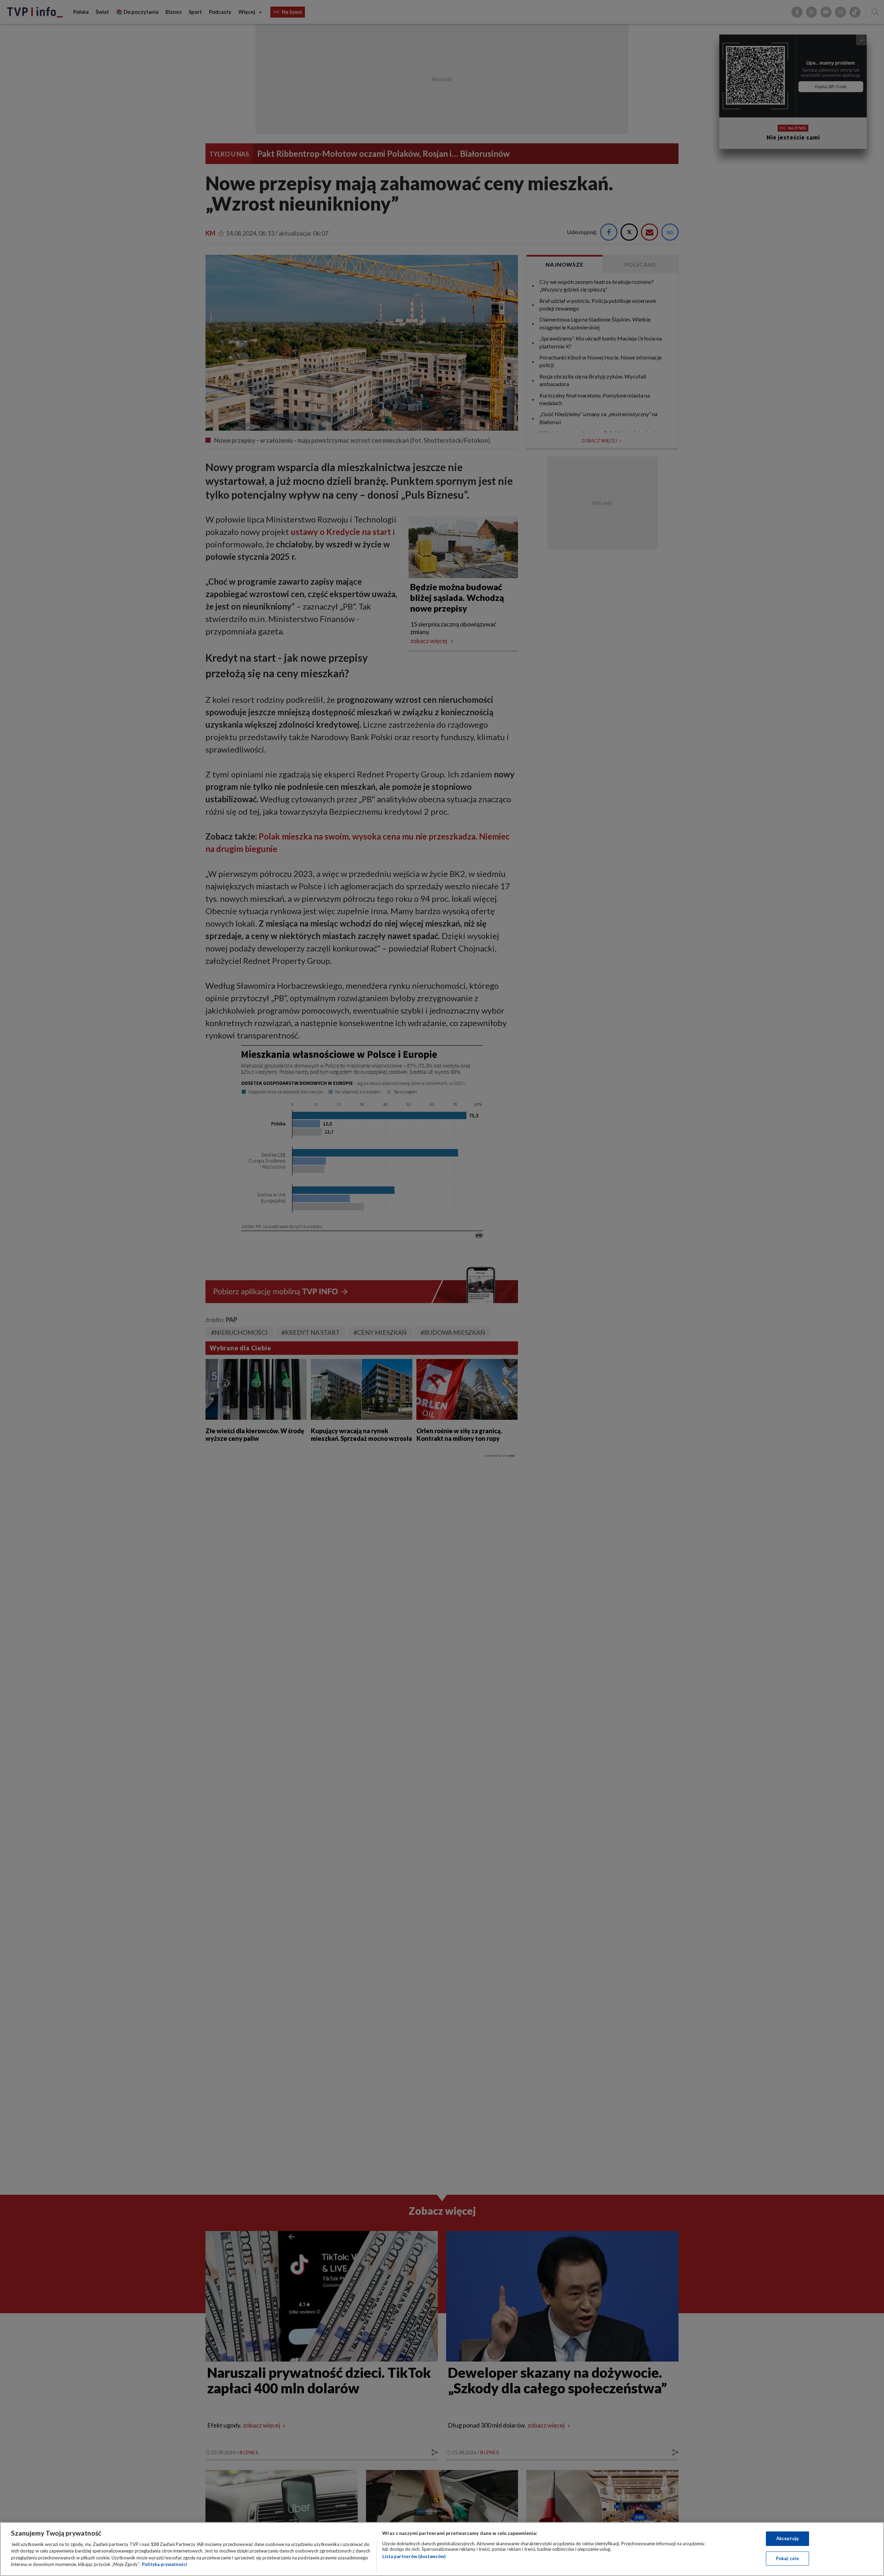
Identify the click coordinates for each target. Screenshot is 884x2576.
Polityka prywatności (165, 2564)
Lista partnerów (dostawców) (414, 2556)
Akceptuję (787, 2538)
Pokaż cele (787, 2558)
